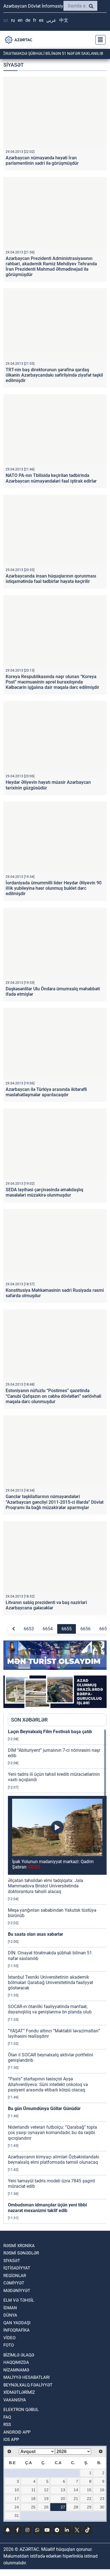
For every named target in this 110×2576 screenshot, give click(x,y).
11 (33, 2490)
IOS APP (11, 2440)
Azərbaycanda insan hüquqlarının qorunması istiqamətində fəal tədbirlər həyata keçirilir (51, 579)
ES (41, 20)
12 (46, 2490)
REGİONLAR (15, 2276)
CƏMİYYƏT (14, 2283)
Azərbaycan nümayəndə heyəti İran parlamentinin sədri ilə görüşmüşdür (42, 160)
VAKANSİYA (15, 2400)
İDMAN (10, 2308)
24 (17, 2507)
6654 (48, 1629)
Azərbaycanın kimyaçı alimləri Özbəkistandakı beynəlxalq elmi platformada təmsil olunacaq (54, 2160)
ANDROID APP (17, 2432)
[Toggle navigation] (99, 40)
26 (46, 2507)
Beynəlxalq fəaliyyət (28, 2385)
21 (76, 2499)
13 (63, 2490)
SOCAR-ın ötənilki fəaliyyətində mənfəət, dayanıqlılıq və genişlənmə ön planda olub (50, 2009)
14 (76, 2490)
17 (17, 2499)
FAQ (7, 2417)
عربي (51, 20)
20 (63, 2499)
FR (35, 20)
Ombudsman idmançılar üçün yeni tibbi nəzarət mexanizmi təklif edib (47, 2208)
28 (76, 2507)
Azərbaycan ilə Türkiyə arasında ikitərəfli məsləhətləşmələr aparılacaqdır (46, 1092)
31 (17, 2516)
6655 (67, 1629)
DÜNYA (10, 2315)
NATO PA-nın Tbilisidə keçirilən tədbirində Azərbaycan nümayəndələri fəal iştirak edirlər (51, 478)
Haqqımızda (16, 2362)
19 (46, 2499)
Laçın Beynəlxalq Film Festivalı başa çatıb (50, 1732)
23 (102, 2499)
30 (102, 2507)
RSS (7, 2425)
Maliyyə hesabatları (27, 2377)
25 (33, 2507)
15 (89, 2490)
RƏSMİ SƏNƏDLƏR (21, 2253)
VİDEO (9, 2338)
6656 (85, 1629)
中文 (64, 20)
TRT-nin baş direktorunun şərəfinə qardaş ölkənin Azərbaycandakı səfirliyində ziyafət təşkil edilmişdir (54, 375)
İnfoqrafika (16, 2330)
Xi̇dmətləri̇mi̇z (19, 2392)
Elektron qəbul (21, 2410)
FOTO (9, 2345)
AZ (6, 20)
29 (89, 2507)
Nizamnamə (16, 2370)
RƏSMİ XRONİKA (19, 2246)
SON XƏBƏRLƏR (29, 1720)
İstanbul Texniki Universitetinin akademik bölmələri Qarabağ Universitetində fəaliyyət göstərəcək (50, 1983)
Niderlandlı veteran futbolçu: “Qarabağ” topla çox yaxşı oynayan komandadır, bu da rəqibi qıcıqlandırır (52, 2133)
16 (102, 2490)
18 (33, 2499)
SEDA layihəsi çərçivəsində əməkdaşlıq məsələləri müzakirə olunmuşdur (44, 1192)
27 (63, 2507)
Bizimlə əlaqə (19, 2355)
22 (89, 2499)
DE (28, 20)
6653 (29, 1629)
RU (13, 20)
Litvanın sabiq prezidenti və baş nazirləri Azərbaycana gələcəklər (46, 1605)
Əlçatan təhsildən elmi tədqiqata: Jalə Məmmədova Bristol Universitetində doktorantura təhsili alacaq (45, 1886)
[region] (57, 1976)
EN (20, 20)
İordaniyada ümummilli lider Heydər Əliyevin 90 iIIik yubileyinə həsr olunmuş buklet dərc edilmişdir (54, 888)
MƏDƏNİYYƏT (17, 2291)
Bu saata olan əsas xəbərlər (36, 1934)
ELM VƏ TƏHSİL (19, 2300)
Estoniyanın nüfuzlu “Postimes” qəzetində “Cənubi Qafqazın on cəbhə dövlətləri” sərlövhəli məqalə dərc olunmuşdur (53, 1396)
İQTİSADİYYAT (17, 2268)
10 (17, 2490)
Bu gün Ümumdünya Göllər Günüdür (44, 2109)
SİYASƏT (12, 2261)
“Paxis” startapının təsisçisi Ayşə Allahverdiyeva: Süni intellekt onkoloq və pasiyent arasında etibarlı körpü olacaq (48, 2084)
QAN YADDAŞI (17, 2323)
